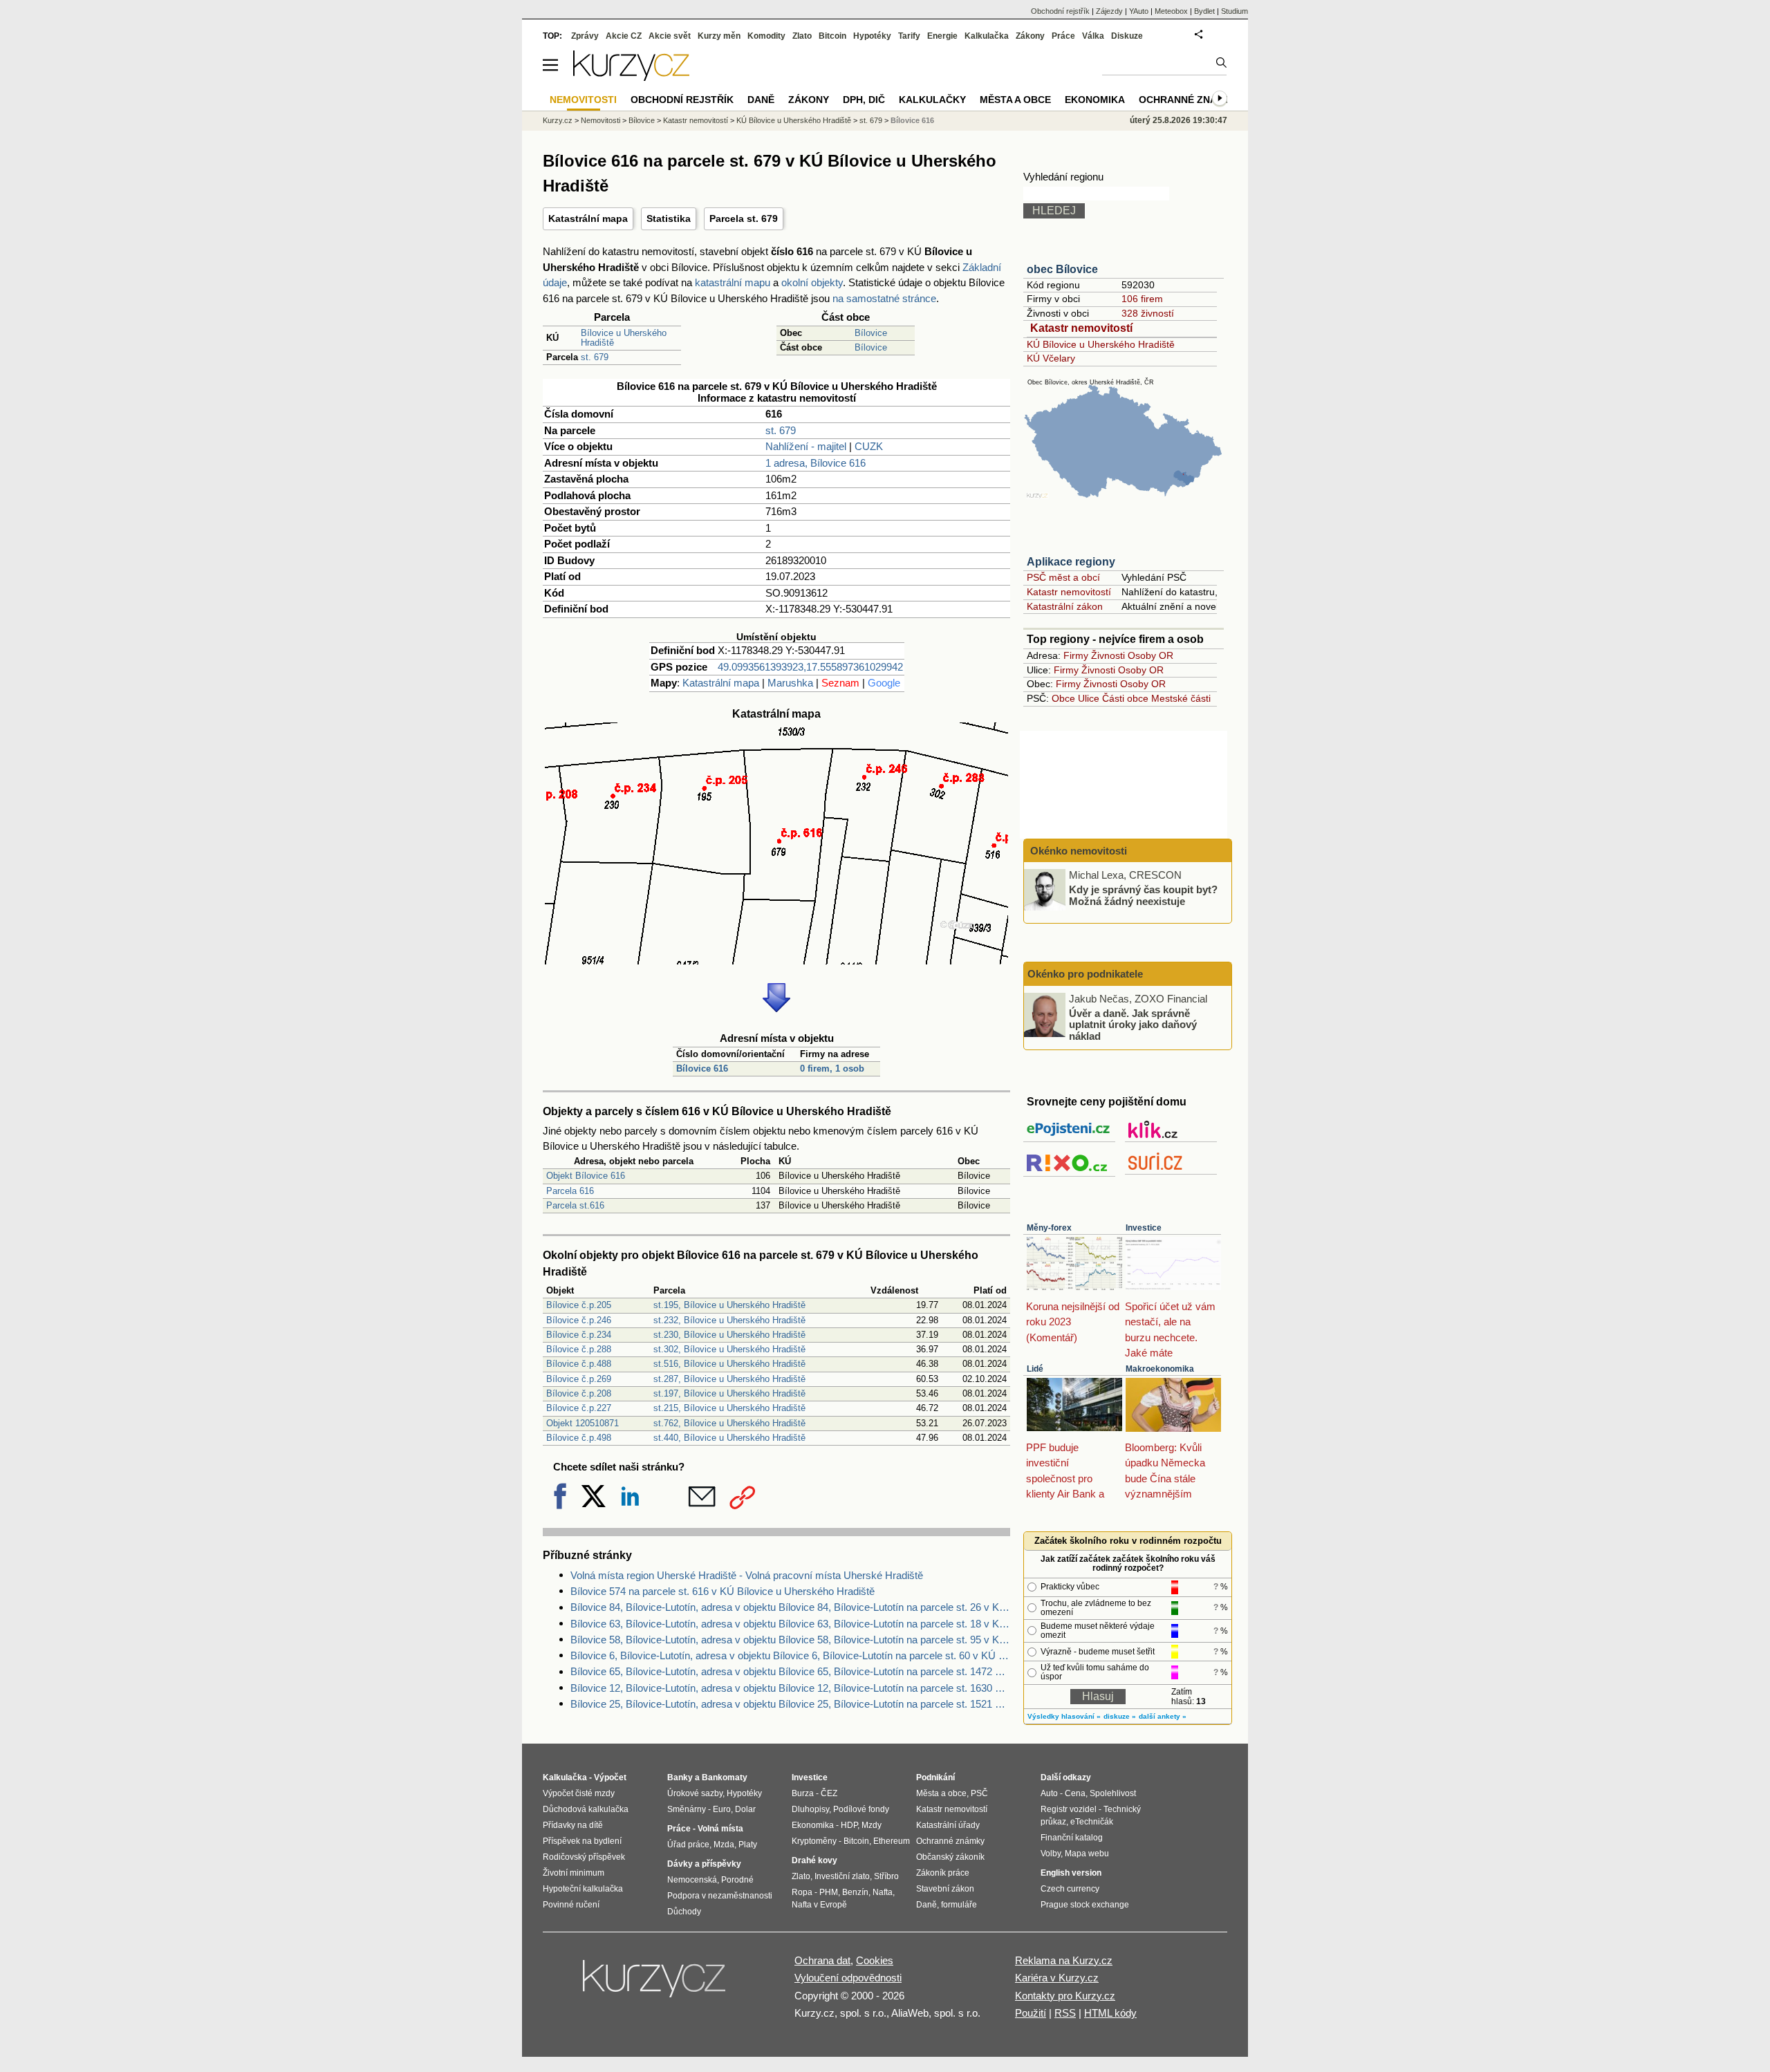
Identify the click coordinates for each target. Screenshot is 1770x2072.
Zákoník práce (943, 1873)
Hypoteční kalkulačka (583, 1889)
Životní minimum (574, 1873)
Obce (1063, 698)
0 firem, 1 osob (832, 1068)
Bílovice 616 (702, 1068)
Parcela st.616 (575, 1205)
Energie (942, 36)
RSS (1065, 2013)
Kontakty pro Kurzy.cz (1065, 1996)
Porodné (737, 1880)
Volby (1051, 1854)
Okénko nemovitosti (1077, 851)
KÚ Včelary (1051, 358)
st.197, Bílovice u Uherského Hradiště (729, 1393)
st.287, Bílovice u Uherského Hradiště (729, 1379)
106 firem (1142, 299)
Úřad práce (688, 1845)
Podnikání (935, 1777)
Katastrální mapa (588, 218)
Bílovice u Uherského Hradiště (624, 338)
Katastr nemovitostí (1081, 328)
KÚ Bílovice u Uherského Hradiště (1101, 344)
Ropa (802, 1892)
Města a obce (1015, 100)
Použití (1031, 2013)
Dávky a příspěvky (704, 1864)
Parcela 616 (570, 1191)
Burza (803, 1793)
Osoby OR (1150, 655)
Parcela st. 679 (744, 218)
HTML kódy (1110, 2013)
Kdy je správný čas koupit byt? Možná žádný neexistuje (1143, 895)
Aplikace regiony (1071, 562)
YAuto (1139, 11)
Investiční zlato (842, 1876)
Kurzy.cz (558, 120)
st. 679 (595, 357)
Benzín (855, 1892)
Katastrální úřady (948, 1825)
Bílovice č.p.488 (579, 1364)
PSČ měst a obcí (1063, 577)
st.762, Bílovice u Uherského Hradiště (729, 1423)
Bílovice (871, 333)
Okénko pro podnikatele (1085, 974)
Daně (761, 100)
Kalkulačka (987, 36)
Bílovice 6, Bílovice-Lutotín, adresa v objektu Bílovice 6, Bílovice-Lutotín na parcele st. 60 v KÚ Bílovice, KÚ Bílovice (790, 1655)
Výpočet (610, 1777)
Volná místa (720, 1829)
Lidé (1035, 1369)
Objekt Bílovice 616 (586, 1176)
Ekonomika (1095, 100)
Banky (680, 1777)
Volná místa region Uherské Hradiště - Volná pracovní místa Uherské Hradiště (747, 1575)
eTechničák (1092, 1822)
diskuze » (1120, 1716)
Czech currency (1070, 1889)
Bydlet (1204, 11)
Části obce (1125, 698)
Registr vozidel (1069, 1809)
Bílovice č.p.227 (579, 1408)
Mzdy (872, 1825)
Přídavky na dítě (573, 1825)
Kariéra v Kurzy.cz (1057, 1978)
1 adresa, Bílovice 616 (816, 463)
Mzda (724, 1845)
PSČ (979, 1793)
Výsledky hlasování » (1064, 1716)
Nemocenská (692, 1880)
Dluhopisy (810, 1809)
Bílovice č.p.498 (579, 1438)
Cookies (875, 1960)
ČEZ (829, 1793)
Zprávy (585, 36)
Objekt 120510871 (583, 1423)
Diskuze (1127, 36)
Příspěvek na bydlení (582, 1841)
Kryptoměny (814, 1841)
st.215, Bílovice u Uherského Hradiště (729, 1408)
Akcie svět (670, 36)
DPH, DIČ (864, 100)
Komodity (766, 36)
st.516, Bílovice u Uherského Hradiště (729, 1364)
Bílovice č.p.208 (579, 1393)
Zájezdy (1109, 11)
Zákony (1030, 36)
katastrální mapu (733, 282)
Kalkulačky (932, 100)
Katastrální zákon (1065, 606)
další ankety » (1163, 1716)
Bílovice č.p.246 (579, 1320)
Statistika (669, 218)
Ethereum (892, 1841)
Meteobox (1171, 11)
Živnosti (1108, 655)
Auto (1049, 1793)
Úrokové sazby (695, 1793)
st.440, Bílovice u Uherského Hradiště (729, 1438)
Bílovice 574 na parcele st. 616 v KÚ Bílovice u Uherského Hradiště (723, 1591)
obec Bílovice (1062, 269)
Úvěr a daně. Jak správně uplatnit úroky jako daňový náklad (1133, 1024)
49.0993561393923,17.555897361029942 (810, 667)
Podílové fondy (861, 1809)
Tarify (909, 36)
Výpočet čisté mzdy (579, 1793)
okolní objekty (812, 282)
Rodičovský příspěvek (584, 1857)
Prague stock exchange (1085, 1905)
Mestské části (1181, 698)
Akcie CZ (624, 36)
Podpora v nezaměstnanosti (720, 1896)
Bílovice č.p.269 (579, 1379)
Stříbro (886, 1876)
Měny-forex (1049, 1228)
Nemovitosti (600, 120)
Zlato (802, 36)
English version (1071, 1873)
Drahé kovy (814, 1860)
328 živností (1148, 313)
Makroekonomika (1160, 1369)
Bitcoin (832, 36)
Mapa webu (1087, 1854)
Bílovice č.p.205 (579, 1305)
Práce (1063, 36)
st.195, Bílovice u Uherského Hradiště (729, 1305)
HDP (849, 1825)
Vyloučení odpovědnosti (848, 1978)
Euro (722, 1809)
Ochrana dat (822, 1960)
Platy (748, 1845)
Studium (1235, 11)
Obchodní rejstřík (1060, 11)
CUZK (869, 446)
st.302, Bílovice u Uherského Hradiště (729, 1349)
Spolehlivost (1113, 1793)
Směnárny (687, 1809)
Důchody (684, 1912)
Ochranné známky (1189, 100)
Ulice (1089, 698)
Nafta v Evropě (819, 1905)
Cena (1075, 1793)
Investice (1144, 1228)
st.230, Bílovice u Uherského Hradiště (729, 1335)
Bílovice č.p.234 (579, 1335)
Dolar (745, 1809)
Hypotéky (872, 36)
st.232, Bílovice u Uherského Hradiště (729, 1320)
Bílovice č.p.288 (579, 1349)
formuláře (959, 1905)
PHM (829, 1892)
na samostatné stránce (884, 298)
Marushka (790, 683)
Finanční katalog (1072, 1838)
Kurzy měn (719, 36)
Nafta (883, 1892)
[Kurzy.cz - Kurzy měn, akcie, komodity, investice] (631, 77)
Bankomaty (725, 1777)
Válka (1093, 36)
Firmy (1076, 655)
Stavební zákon (945, 1889)
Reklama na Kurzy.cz (1064, 1960)
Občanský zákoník (950, 1857)
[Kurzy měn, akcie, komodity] (655, 1984)
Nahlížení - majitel (806, 446)
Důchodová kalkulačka (586, 1809)
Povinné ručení (571, 1905)
